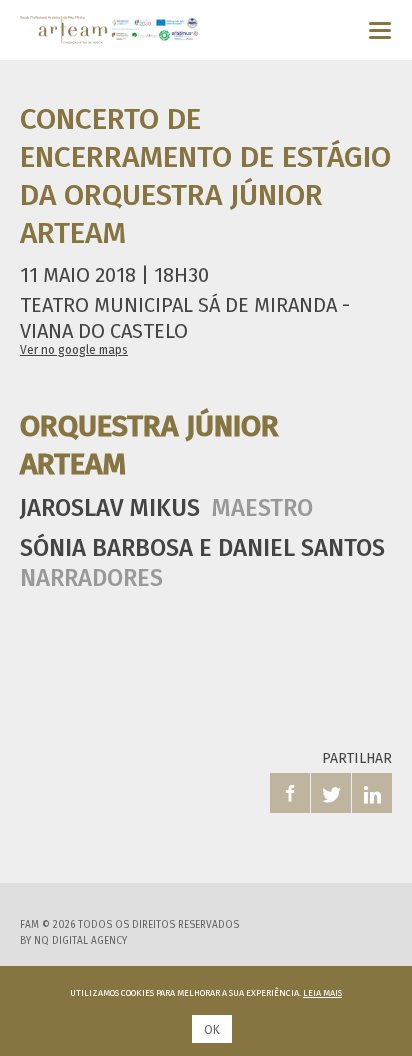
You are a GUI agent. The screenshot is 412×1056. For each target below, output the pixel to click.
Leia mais (322, 993)
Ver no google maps (74, 350)
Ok (212, 1030)
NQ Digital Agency (80, 941)
